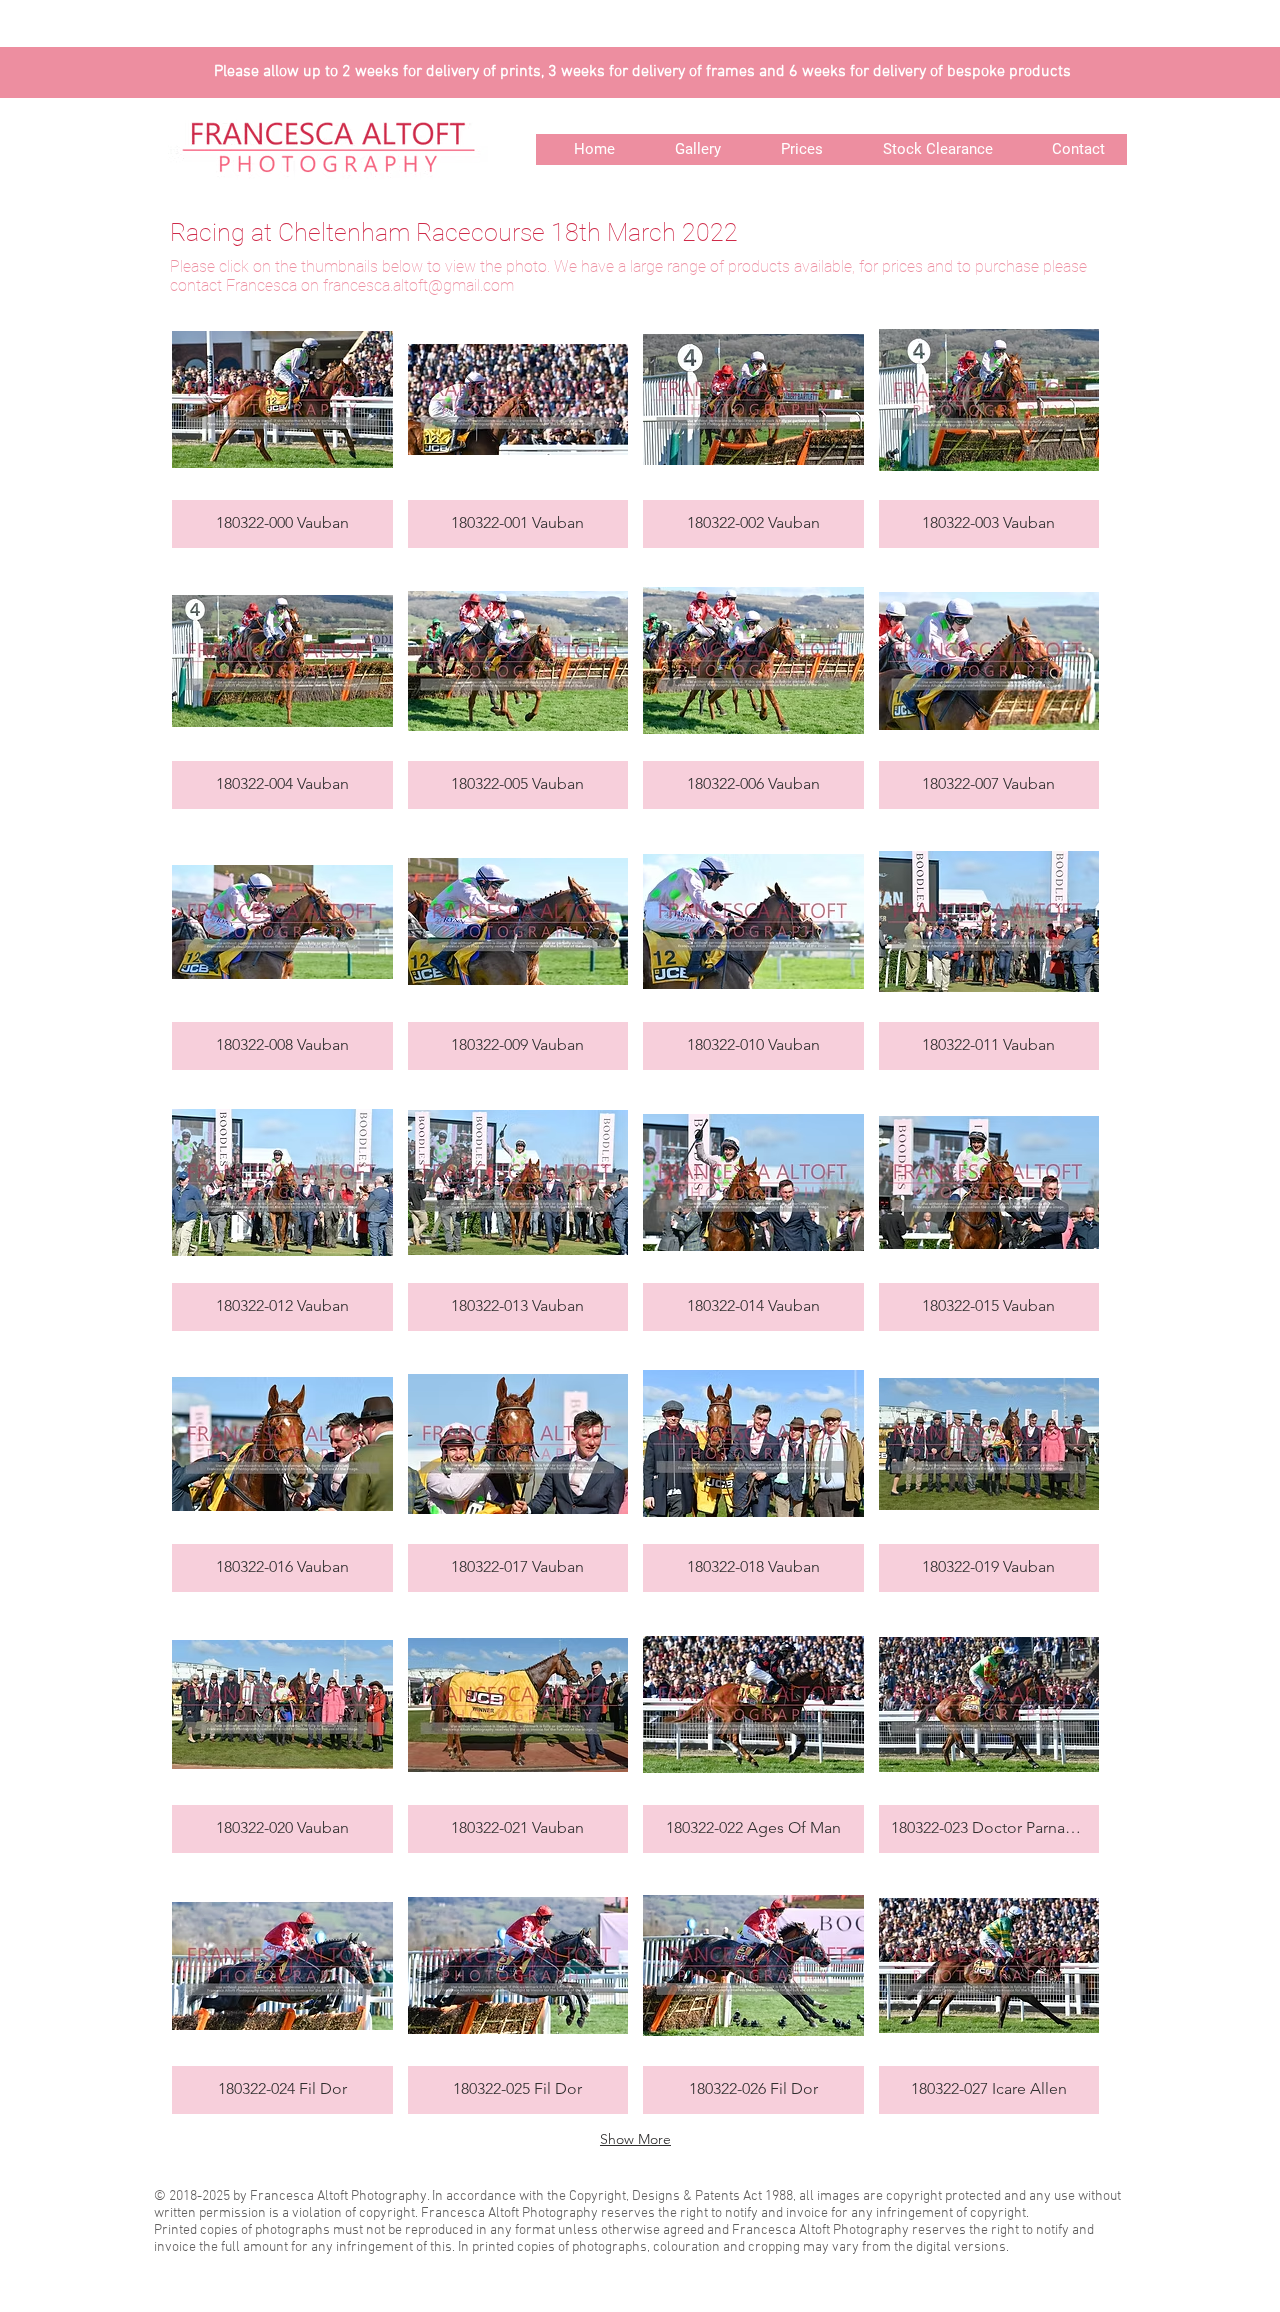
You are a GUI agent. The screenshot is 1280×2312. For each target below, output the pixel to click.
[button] (282, 425)
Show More (635, 2139)
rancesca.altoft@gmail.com (421, 285)
